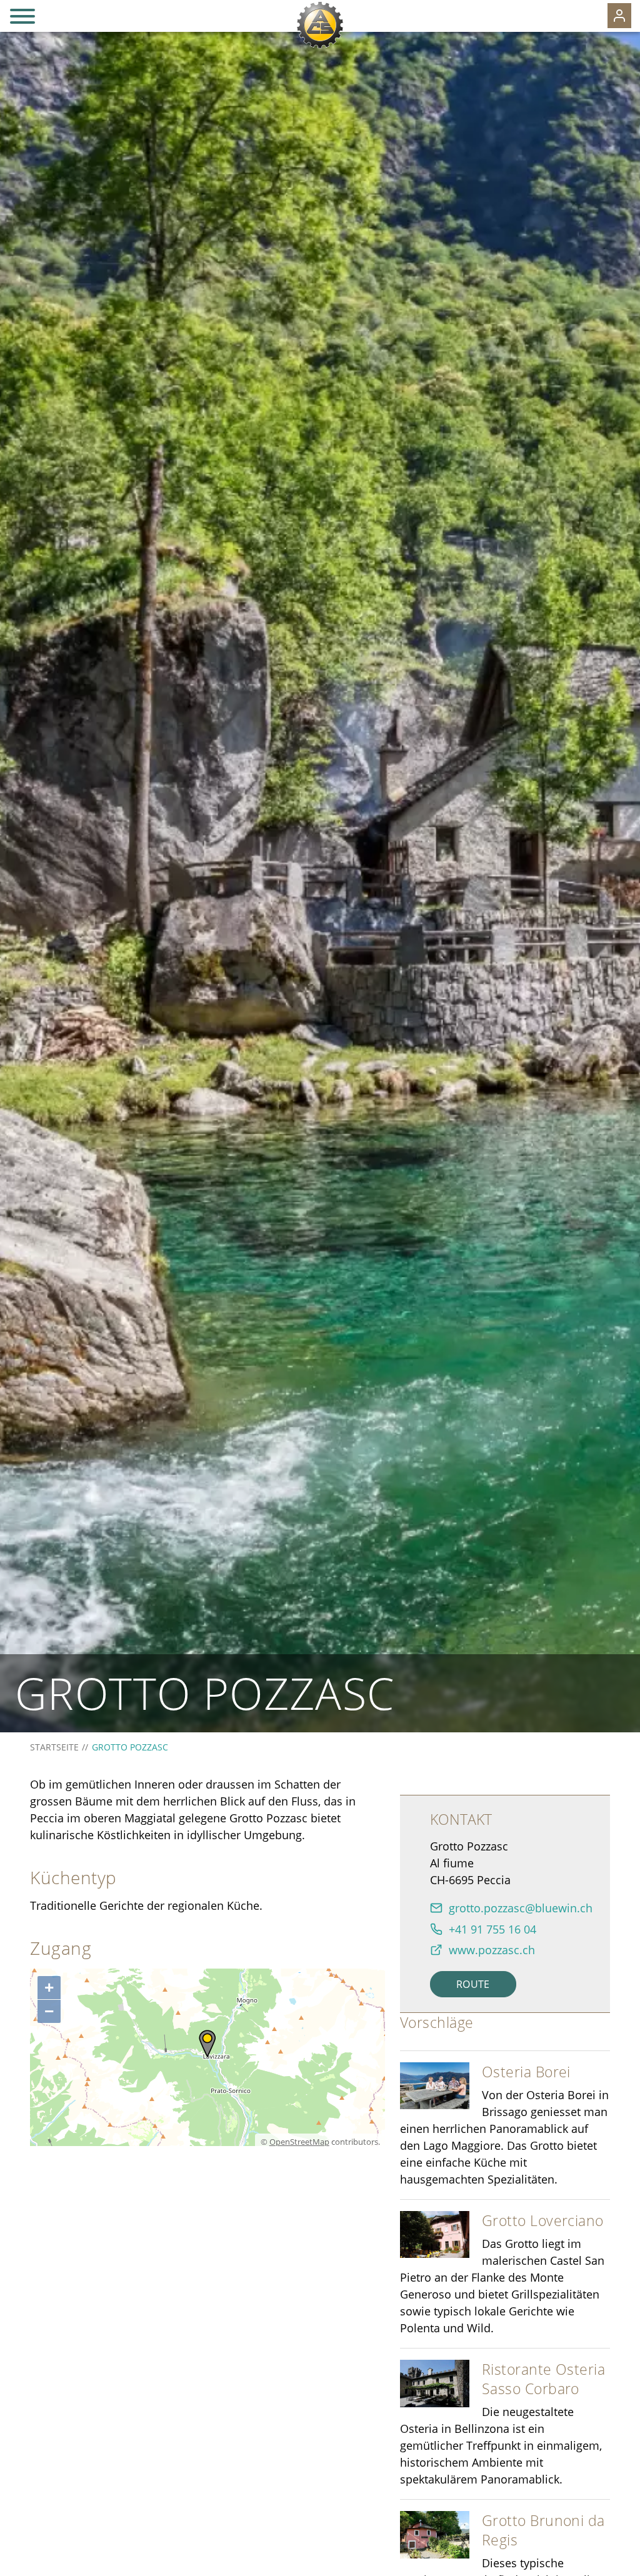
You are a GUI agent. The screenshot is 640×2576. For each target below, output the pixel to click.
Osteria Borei (526, 2072)
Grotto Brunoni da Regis (543, 2530)
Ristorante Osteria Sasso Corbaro (543, 2379)
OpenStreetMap (299, 2142)
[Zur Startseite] (320, 25)
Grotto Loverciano (543, 2220)
